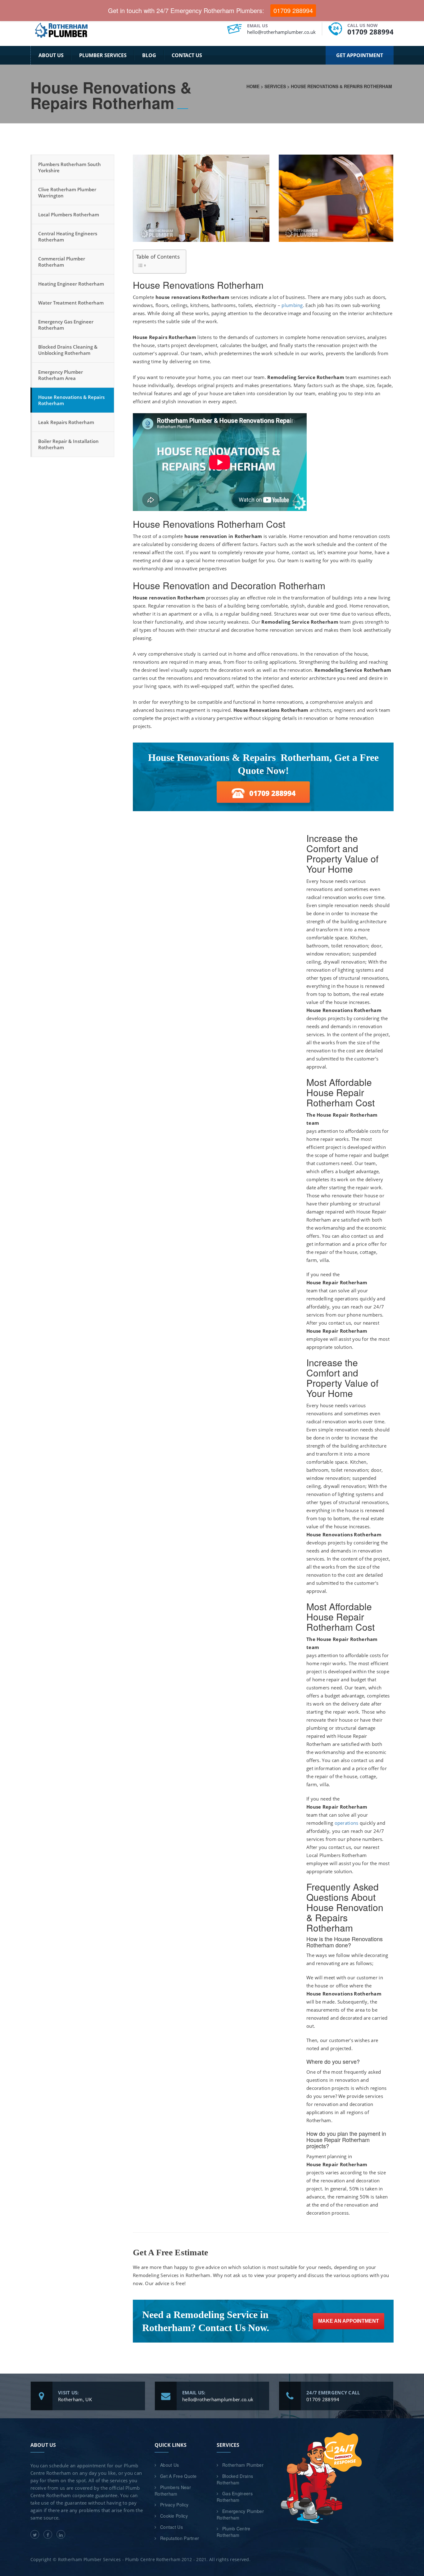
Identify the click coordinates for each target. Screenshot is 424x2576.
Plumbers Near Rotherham (173, 2490)
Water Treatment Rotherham (71, 303)
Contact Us (187, 55)
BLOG (149, 55)
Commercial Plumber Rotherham (62, 262)
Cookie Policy (174, 2516)
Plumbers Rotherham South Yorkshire (70, 167)
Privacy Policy (174, 2505)
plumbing (292, 305)
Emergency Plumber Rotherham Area (61, 375)
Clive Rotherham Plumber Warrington (67, 192)
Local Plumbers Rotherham (69, 215)
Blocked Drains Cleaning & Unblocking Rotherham (68, 350)
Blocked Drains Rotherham (235, 2479)
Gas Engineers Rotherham (235, 2497)
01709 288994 (370, 32)
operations (347, 1823)
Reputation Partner (180, 2538)
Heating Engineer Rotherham (71, 284)
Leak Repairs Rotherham (66, 422)
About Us (51, 55)
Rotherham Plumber (243, 2465)
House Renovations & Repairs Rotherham (71, 400)
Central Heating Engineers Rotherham (68, 237)
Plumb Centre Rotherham (234, 2532)
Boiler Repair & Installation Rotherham (68, 444)
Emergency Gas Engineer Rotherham (66, 325)
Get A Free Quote (178, 2476)
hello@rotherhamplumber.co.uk (281, 32)
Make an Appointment (349, 2321)
